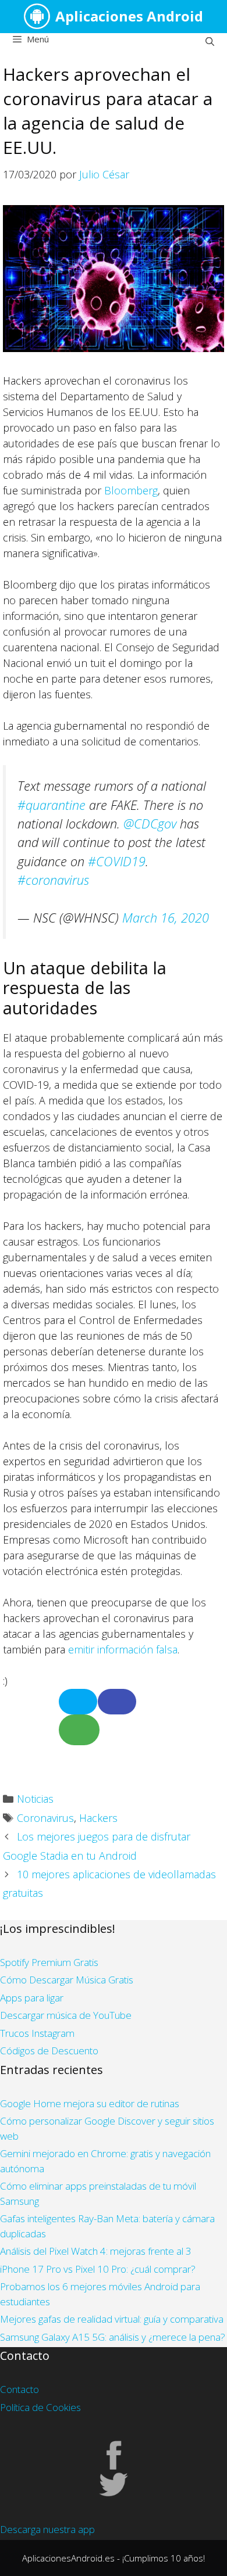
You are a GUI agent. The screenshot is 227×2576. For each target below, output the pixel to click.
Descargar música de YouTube (66, 2015)
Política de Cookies (40, 2407)
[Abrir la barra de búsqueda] (210, 41)
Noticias (35, 1799)
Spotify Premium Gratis (49, 1962)
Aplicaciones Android (129, 16)
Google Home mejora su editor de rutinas (90, 2103)
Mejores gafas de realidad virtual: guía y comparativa (112, 2319)
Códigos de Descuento (49, 2051)
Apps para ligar (32, 1998)
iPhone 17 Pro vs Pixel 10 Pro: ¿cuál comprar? (98, 2269)
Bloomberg (131, 490)
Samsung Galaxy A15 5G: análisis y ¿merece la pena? (113, 2337)
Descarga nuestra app (47, 2529)
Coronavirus (45, 1818)
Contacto (19, 2389)
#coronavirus (53, 880)
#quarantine (52, 805)
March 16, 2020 (166, 918)
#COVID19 (117, 861)
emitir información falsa (123, 1649)
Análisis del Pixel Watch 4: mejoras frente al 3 (96, 2251)
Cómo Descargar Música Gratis (67, 1980)
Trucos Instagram (37, 2033)
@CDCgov (150, 824)
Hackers (98, 1818)
